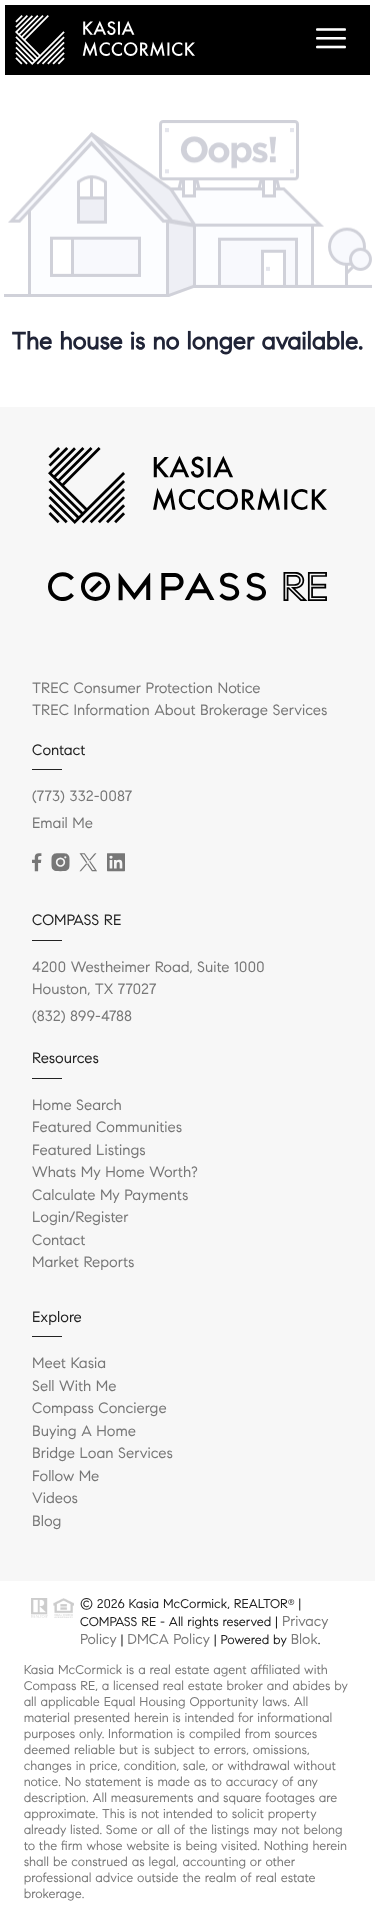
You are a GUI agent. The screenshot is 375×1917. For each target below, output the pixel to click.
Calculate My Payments (110, 1196)
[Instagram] (60, 863)
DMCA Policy (168, 1639)
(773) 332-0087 (82, 797)
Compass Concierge (99, 1409)
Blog (46, 1522)
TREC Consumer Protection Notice (146, 689)
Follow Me (65, 1477)
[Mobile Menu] (328, 39)
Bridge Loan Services (102, 1454)
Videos (55, 1499)
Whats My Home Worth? (115, 1173)
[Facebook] (36, 863)
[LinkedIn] (116, 863)
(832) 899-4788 (82, 1017)
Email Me (62, 824)
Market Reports (83, 1263)
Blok (304, 1639)
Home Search (77, 1106)
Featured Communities (107, 1128)
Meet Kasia (69, 1364)
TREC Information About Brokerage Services (179, 711)
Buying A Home (84, 1432)
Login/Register (80, 1218)
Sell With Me (74, 1387)
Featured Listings (89, 1151)
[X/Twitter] (88, 863)
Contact (58, 1241)
